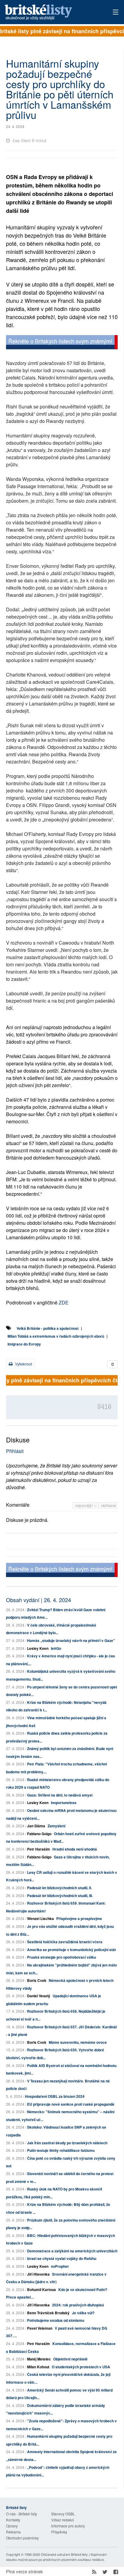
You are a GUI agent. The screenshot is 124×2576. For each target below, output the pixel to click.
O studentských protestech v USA (81, 2367)
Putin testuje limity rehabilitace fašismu (61, 2150)
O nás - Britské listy (22, 2514)
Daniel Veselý (39, 1996)
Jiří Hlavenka (38, 2274)
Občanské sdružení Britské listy (64, 2554)
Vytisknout (23, 1364)
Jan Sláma (36, 1826)
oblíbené (108, 1505)
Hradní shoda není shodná (75, 1849)
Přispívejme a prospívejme (79, 1918)
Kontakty (13, 2520)
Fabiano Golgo (39, 1834)
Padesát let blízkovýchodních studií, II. (59, 1888)
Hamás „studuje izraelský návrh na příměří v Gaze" (71, 1640)
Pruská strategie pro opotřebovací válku (62, 1957)
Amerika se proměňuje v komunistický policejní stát (71, 1950)
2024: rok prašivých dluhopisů (78, 2305)
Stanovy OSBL (63, 2514)
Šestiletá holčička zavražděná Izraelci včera (65, 1942)
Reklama (13, 2532)
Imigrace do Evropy (24, 1344)
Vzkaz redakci (63, 2520)
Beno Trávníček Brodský (48, 2313)
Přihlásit (15, 1451)
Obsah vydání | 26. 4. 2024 (39, 1600)
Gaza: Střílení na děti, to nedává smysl (60, 1795)
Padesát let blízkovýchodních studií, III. (60, 1896)
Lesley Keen (38, 1648)
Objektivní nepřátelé (70, 2359)
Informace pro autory (68, 2526)
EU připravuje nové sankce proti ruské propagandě (71, 2104)
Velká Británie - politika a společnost (48, 1328)
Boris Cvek (37, 1980)
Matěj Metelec (39, 2359)
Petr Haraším (39, 1849)
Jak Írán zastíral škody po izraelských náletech (67, 2143)
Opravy (12, 2526)
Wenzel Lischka (40, 1918)
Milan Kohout (38, 2367)
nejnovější (85, 1505)
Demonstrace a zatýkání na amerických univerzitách (72, 2251)
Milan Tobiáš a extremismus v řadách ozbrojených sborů (56, 1336)
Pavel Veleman (40, 2328)
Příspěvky (59, 2532)
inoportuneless (64, 1803)
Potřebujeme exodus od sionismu (56, 2320)
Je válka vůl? (83, 2313)
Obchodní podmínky (22, 2538)
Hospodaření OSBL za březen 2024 (55, 2096)
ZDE (64, 1302)
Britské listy (51, 13)
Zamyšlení (56, 1826)
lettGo (56, 1648)
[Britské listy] (62, 343)
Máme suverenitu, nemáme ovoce (78, 2042)
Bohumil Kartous (42, 2290)
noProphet (60, 2266)
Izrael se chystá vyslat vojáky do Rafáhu (62, 2258)
